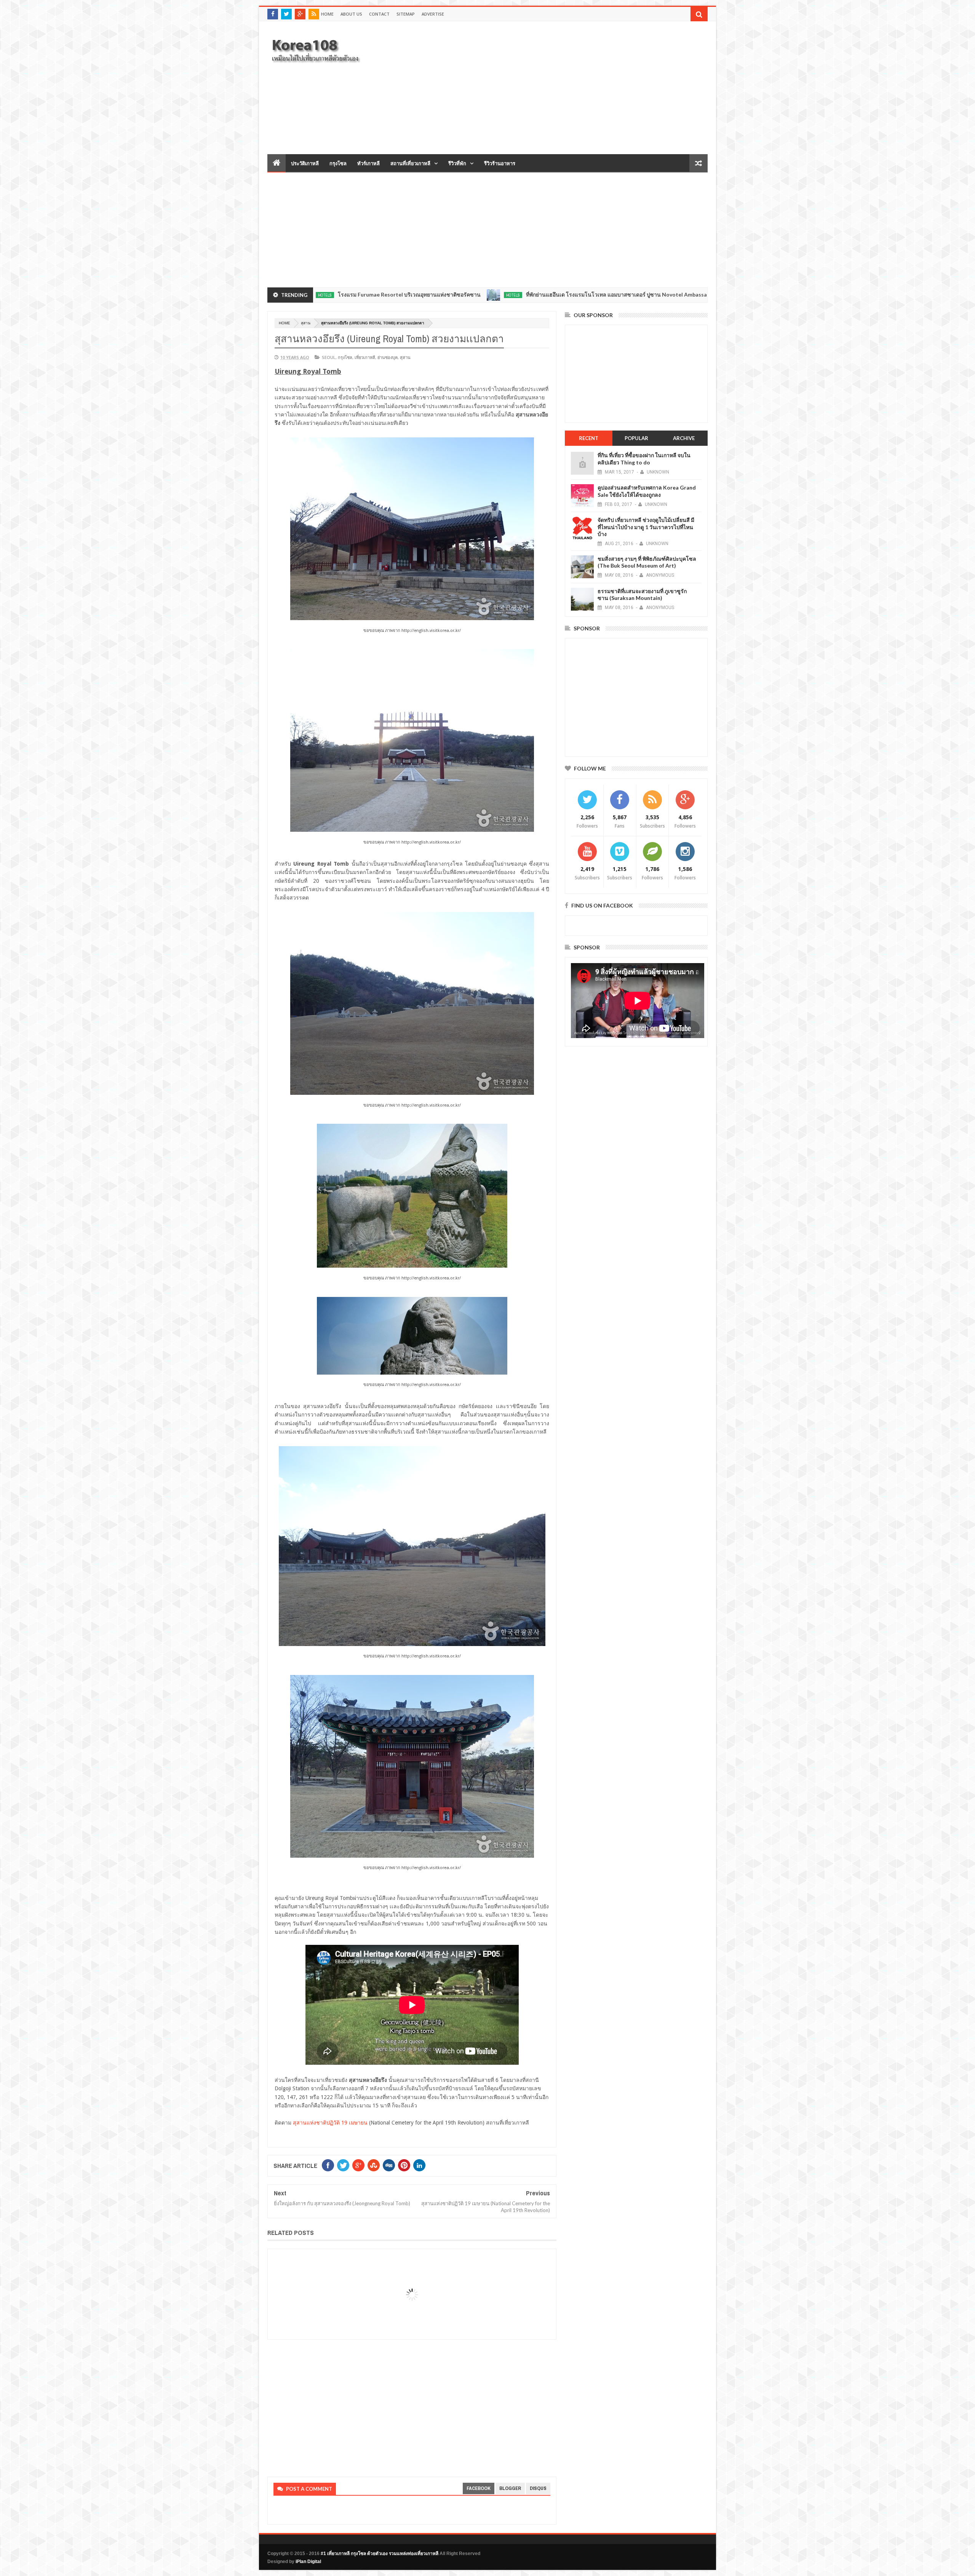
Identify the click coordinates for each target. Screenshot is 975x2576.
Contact (379, 14)
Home (327, 14)
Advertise (433, 14)
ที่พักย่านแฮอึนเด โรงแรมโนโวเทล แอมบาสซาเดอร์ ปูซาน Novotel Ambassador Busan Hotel (495, 294)
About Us (351, 14)
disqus (538, 2488)
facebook (479, 2488)
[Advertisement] (569, 87)
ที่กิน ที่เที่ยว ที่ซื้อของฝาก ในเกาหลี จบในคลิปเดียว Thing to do (644, 459)
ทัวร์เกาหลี (368, 163)
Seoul (329, 357)
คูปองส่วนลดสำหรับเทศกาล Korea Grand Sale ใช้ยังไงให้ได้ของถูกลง (647, 491)
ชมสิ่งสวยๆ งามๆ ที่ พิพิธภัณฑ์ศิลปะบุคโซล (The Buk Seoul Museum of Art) (647, 562)
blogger (510, 2488)
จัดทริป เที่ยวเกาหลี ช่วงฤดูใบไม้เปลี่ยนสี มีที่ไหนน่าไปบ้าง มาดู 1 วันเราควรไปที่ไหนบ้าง (646, 527)
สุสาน (306, 323)
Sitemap (406, 14)
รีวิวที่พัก (457, 163)
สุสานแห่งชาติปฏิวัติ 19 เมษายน (330, 2123)
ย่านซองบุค (388, 357)
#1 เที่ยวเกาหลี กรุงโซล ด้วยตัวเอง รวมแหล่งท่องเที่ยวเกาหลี (380, 2554)
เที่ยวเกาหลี (365, 357)
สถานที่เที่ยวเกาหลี (410, 163)
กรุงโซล (338, 163)
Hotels (371, 295)
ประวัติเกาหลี (305, 163)
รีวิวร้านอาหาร (500, 163)
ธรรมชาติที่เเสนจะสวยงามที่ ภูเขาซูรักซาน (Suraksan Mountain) (642, 594)
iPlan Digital (308, 2562)
